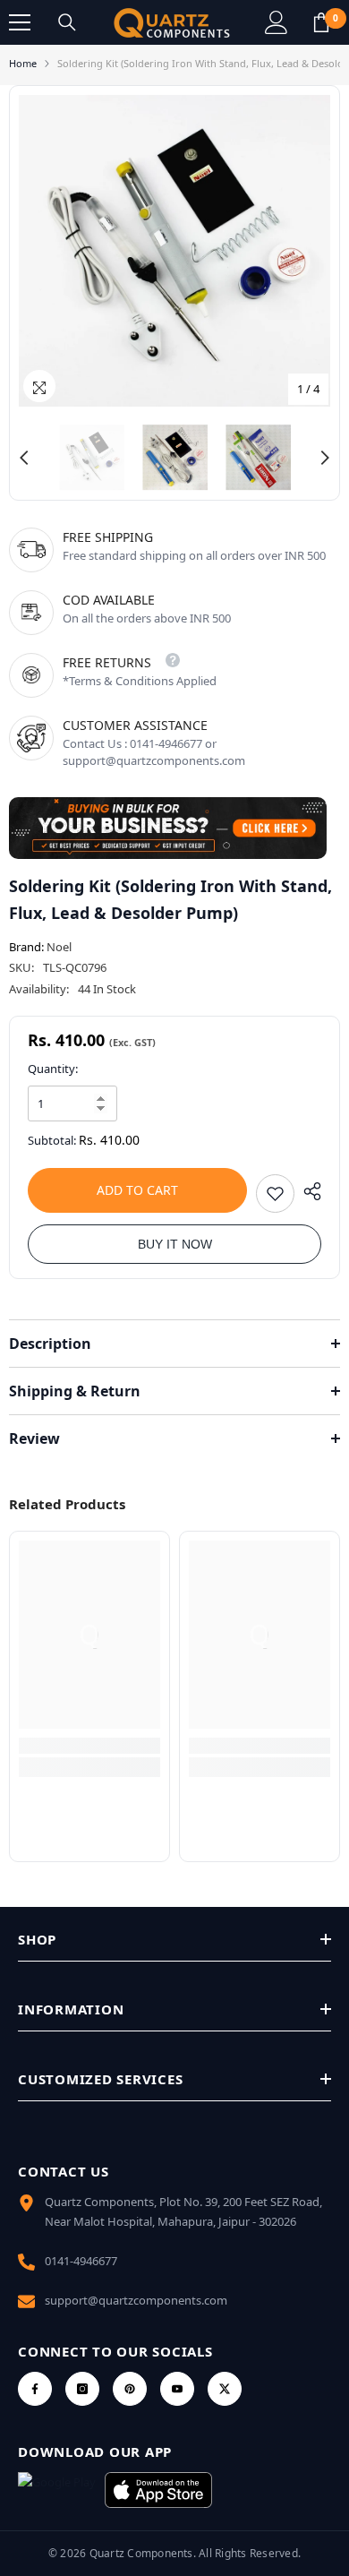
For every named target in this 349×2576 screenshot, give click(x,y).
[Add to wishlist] (275, 1194)
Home (23, 63)
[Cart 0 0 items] (321, 22)
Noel (59, 947)
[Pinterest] (130, 2389)
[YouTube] (177, 2389)
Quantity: (53, 1069)
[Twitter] (225, 2389)
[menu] (20, 22)
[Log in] (277, 22)
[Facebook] (35, 2389)
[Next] (325, 458)
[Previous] (24, 458)
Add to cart (137, 1190)
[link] (89, 1746)
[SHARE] (308, 1191)
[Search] (67, 22)
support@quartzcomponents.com (136, 2300)
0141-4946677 (81, 2261)
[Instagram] (82, 2389)
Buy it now (175, 1244)
